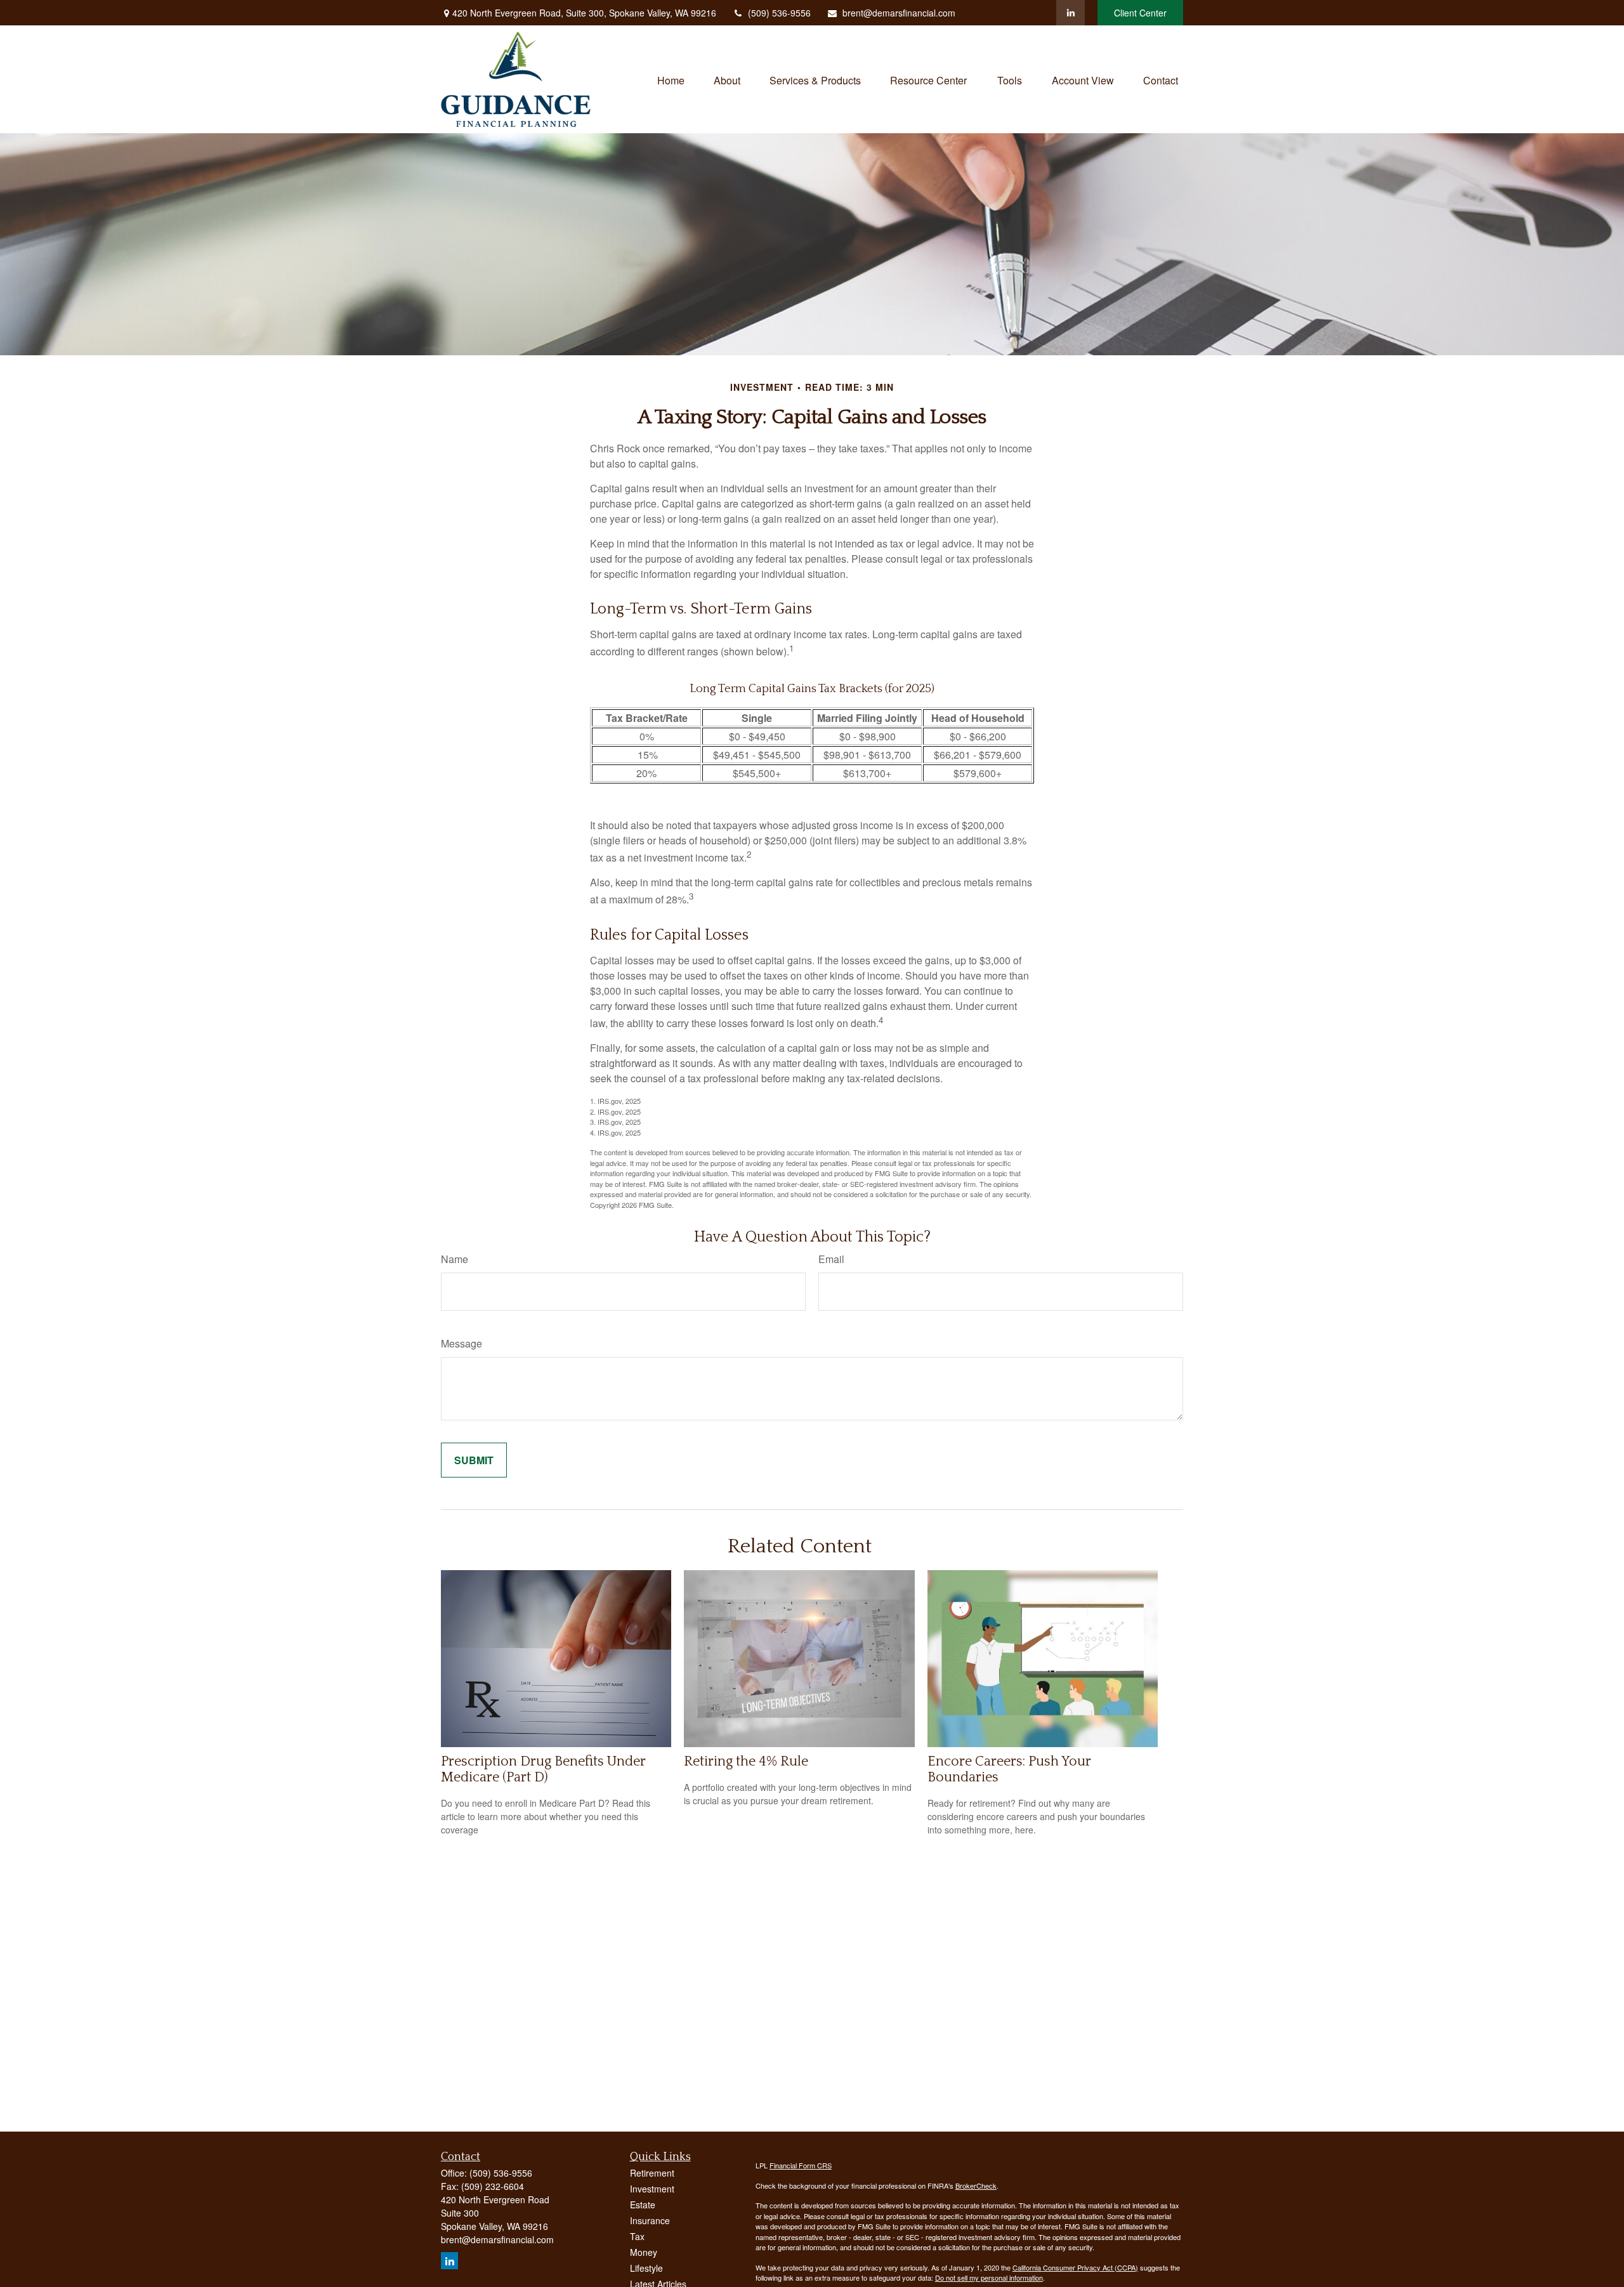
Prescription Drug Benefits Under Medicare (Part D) (543, 1769)
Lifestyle (646, 2268)
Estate (643, 2205)
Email (831, 1259)
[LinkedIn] (1071, 13)
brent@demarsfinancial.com (899, 13)
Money (644, 2252)
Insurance (650, 2220)
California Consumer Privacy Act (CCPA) (1075, 2267)
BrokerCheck (976, 2185)
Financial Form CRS (801, 2165)
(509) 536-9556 (779, 13)
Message (462, 1343)
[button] (671, 79)
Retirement (652, 2173)
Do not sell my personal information (989, 2277)
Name (455, 1259)
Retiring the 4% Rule (746, 1761)
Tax (637, 2236)
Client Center (1140, 13)
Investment (652, 2189)
